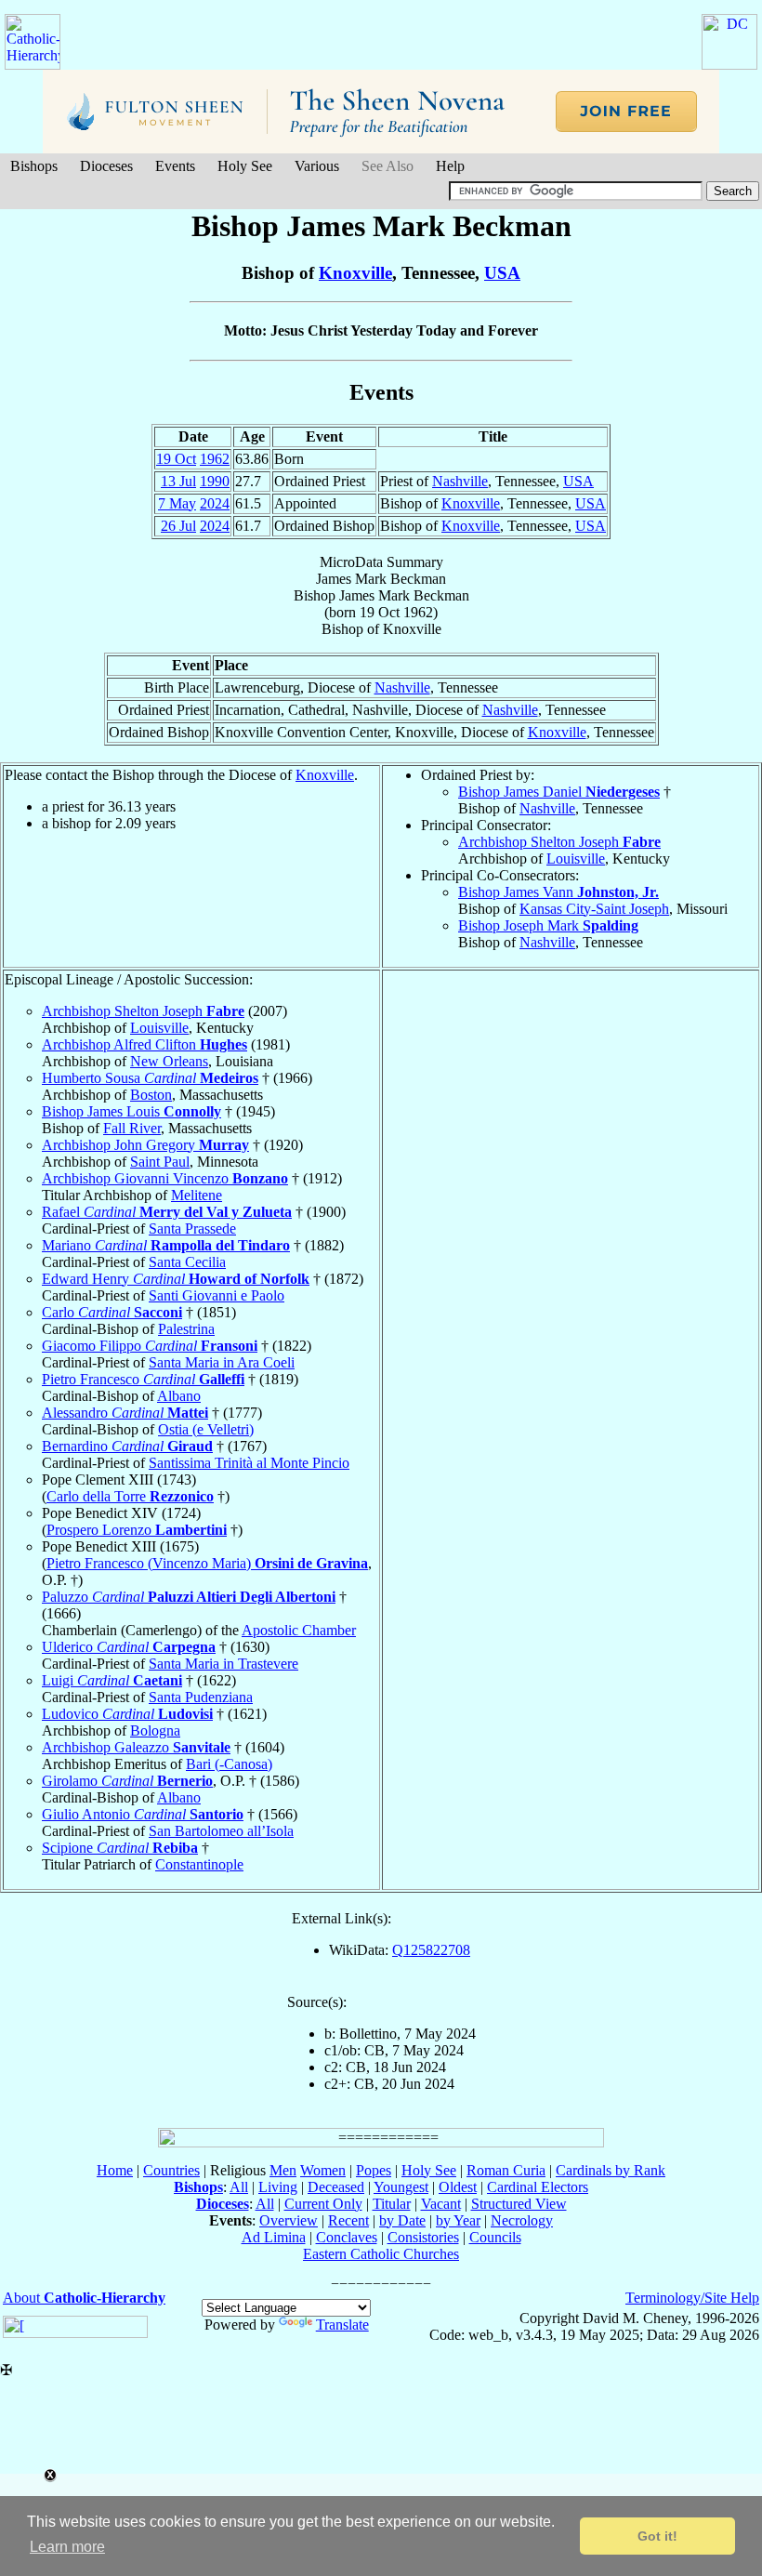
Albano (179, 1396)
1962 (215, 459)
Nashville (460, 481)
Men (283, 2170)
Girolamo (127, 1781)
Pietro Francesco (143, 1379)
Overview (289, 2220)
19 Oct (176, 459)
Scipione (120, 1848)
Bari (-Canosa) (229, 1764)
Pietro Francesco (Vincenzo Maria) (207, 1563)
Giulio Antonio (143, 1814)
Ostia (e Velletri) (206, 1429)
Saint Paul (160, 1162)
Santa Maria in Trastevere (223, 1664)
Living (278, 2187)
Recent (348, 2220)
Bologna (155, 1731)
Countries (171, 2170)
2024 (215, 503)
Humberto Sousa (150, 1078)
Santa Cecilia (187, 1262)
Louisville (576, 859)
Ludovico (127, 1714)
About (84, 2298)
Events (175, 166)
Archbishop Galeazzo (136, 1747)
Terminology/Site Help (692, 2298)
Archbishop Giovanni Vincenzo (165, 1178)
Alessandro (125, 1413)
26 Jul (178, 526)
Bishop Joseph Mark (548, 925)
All (239, 2187)
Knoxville (355, 273)
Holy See (245, 166)
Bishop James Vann (558, 892)
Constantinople (199, 1864)
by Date (402, 2220)
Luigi (112, 1680)
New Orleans (169, 1061)
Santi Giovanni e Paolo (217, 1295)
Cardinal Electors (538, 2187)
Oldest (458, 2187)
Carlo (112, 1312)
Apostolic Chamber (299, 1630)
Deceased (336, 2187)
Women (323, 2170)
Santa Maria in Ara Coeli (222, 1362)
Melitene (197, 1195)
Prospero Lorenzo (137, 1530)
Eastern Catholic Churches (381, 2254)
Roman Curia (506, 2170)
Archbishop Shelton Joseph (559, 842)
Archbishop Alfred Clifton (145, 1044)
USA (502, 273)
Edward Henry (176, 1279)
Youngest (401, 2187)
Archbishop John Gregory (145, 1145)
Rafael (167, 1212)
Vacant (441, 2204)
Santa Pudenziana (201, 1697)
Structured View (519, 2204)
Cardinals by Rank (611, 2170)
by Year (458, 2220)
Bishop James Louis (131, 1111)
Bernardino (127, 1446)
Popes (374, 2170)
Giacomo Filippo (150, 1346)
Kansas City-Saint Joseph (594, 909)
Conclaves (347, 2237)
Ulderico (129, 1647)
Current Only (323, 2204)
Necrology (522, 2220)
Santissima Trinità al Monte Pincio (249, 1463)
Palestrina (186, 1329)
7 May (177, 503)
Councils (495, 2237)
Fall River (132, 1128)
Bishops (34, 166)
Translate (342, 2325)
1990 (215, 481)
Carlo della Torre (130, 1496)
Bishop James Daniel (559, 792)
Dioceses (106, 166)
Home (115, 2170)
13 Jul (178, 481)
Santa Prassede (192, 1229)
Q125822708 (431, 1950)
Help (450, 166)
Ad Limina (274, 2237)
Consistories (423, 2237)
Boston (151, 1095)
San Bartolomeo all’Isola (221, 1831)
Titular (392, 2204)
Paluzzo (189, 1597)
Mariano (166, 1245)
